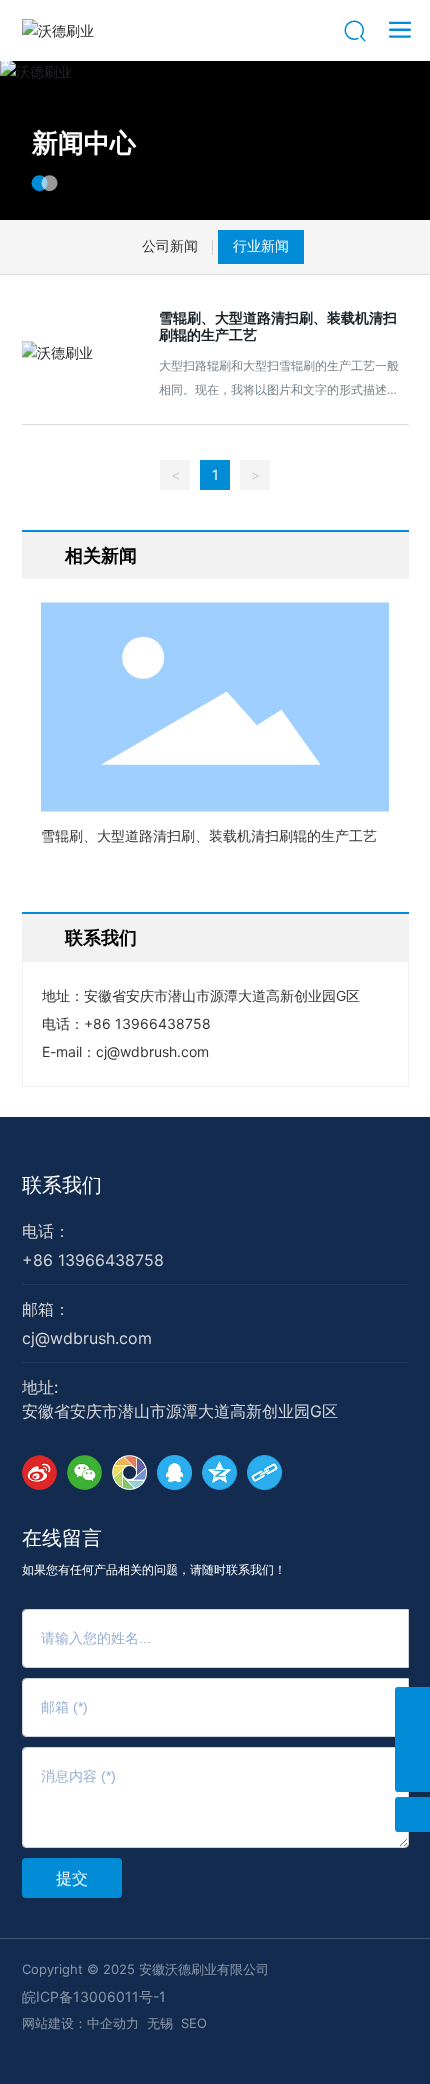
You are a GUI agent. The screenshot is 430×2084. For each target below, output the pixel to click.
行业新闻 (261, 246)
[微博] (39, 1472)
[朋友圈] (129, 1472)
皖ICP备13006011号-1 (94, 1996)
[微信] (84, 1472)
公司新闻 (170, 246)
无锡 (160, 2023)
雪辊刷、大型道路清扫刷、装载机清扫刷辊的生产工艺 (278, 326)
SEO (194, 2023)
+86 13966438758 (147, 1023)
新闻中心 (84, 142)
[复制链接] (264, 1472)
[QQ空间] (219, 1472)
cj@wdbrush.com (152, 1051)
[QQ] (174, 1472)
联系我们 (62, 1186)
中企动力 (113, 2023)
